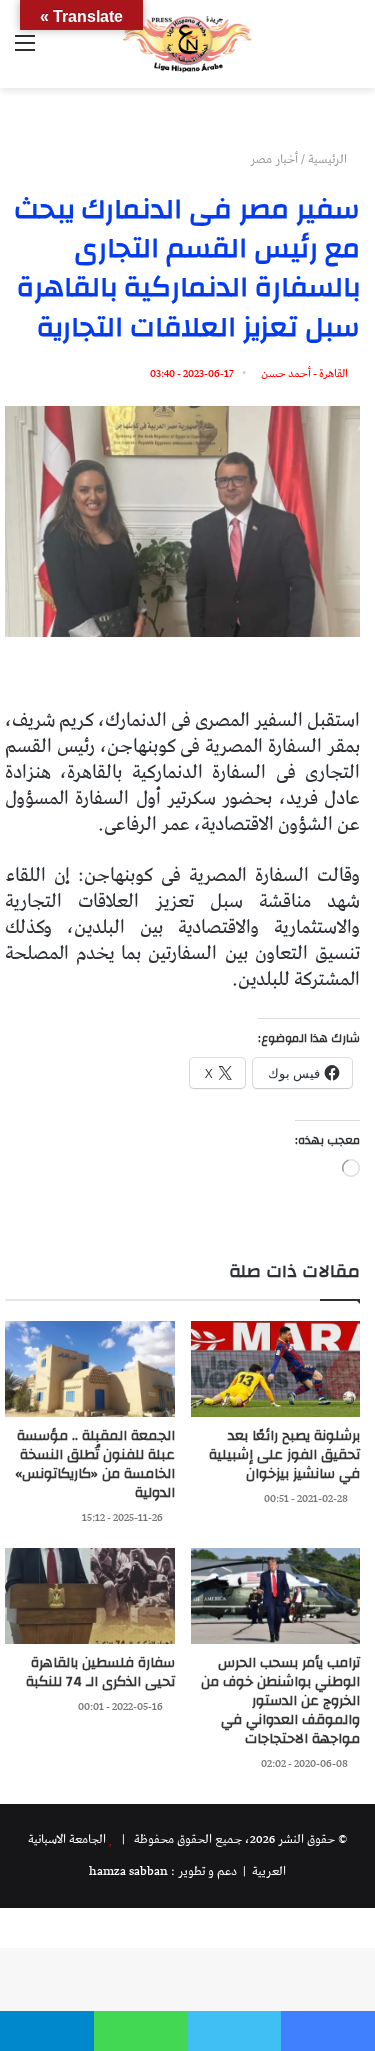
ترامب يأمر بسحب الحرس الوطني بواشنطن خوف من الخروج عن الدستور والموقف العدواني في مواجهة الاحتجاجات (280, 1701)
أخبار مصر (274, 159)
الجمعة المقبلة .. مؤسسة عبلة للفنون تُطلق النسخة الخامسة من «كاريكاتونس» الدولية (95, 1464)
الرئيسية (329, 159)
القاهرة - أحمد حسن (304, 373)
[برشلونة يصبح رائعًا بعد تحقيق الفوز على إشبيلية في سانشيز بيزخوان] (276, 1369)
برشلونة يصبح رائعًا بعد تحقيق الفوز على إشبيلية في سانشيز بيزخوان (284, 1455)
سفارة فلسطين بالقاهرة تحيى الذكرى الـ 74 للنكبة (100, 1672)
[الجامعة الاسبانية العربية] (187, 44)
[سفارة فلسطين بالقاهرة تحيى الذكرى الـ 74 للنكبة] (90, 1596)
